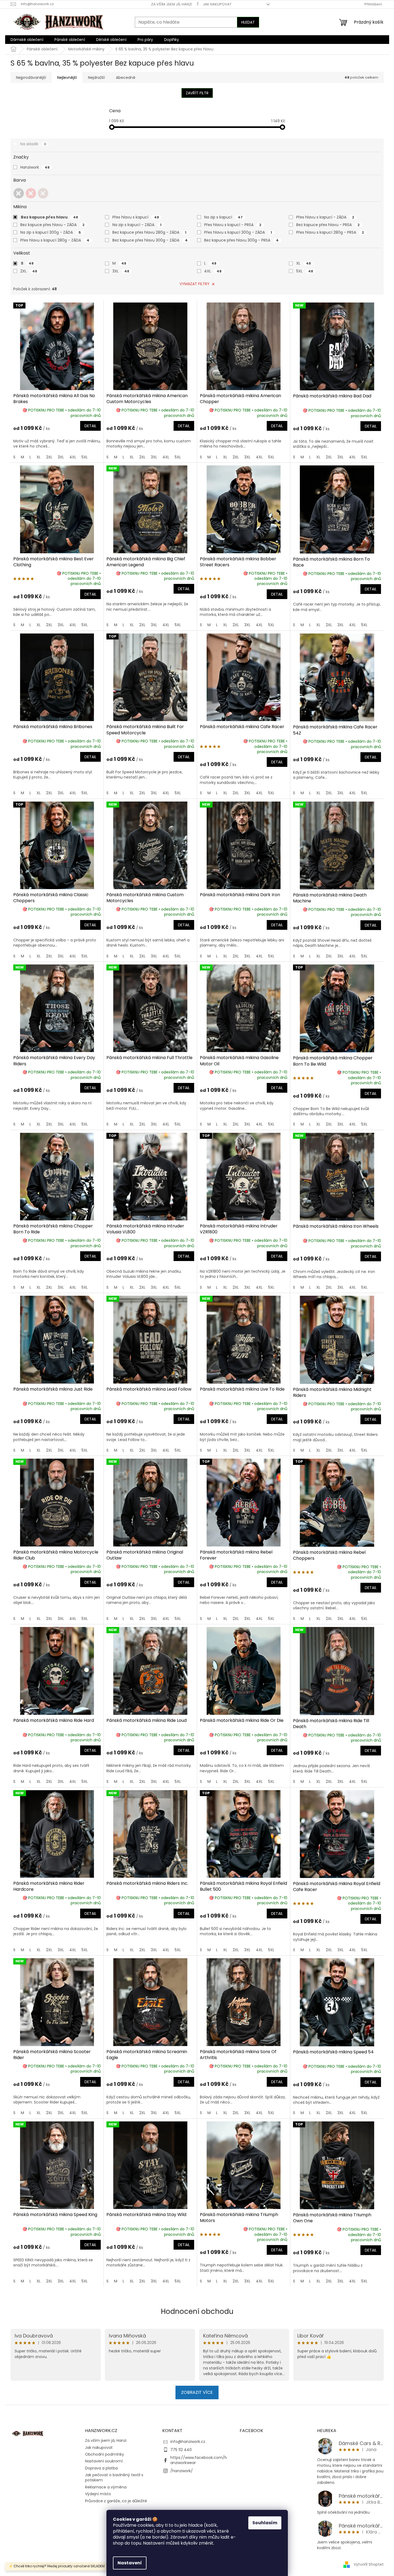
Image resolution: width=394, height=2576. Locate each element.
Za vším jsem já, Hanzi (172, 4)
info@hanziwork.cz (188, 2442)
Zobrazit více (197, 2392)
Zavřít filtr (197, 93)
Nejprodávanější (31, 78)
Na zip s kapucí (223, 217)
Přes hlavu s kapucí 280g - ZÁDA (55, 240)
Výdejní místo (98, 2494)
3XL (121, 271)
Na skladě (33, 144)
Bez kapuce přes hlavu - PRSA (328, 225)
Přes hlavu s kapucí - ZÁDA (325, 217)
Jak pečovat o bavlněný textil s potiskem (114, 2477)
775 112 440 (181, 2450)
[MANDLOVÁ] (43, 193)
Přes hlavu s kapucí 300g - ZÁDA (238, 232)
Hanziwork (35, 167)
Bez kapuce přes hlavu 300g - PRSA (241, 240)
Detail (90, 426)
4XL (213, 271)
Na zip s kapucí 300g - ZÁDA (51, 232)
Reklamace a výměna (106, 2487)
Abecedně (126, 78)
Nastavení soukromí (104, 2461)
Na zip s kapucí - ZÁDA (137, 225)
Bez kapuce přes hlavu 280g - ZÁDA (149, 232)
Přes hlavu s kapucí (136, 217)
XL (304, 263)
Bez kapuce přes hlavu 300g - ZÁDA (150, 240)
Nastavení (130, 2563)
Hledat (248, 22)
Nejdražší (96, 78)
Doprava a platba (101, 2468)
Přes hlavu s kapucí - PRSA (233, 225)
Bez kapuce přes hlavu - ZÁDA (52, 225)
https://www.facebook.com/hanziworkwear (199, 2460)
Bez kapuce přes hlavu (49, 217)
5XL (305, 271)
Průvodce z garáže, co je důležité (116, 2501)
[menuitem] (27, 40)
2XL (29, 271)
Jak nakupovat (217, 4)
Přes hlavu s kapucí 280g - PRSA (330, 232)
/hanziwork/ (182, 2471)
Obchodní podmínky (105, 2454)
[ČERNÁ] (19, 193)
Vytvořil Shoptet (369, 2564)
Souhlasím (265, 2523)
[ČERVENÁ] (31, 193)
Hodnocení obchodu (197, 2311)
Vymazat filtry (195, 284)
